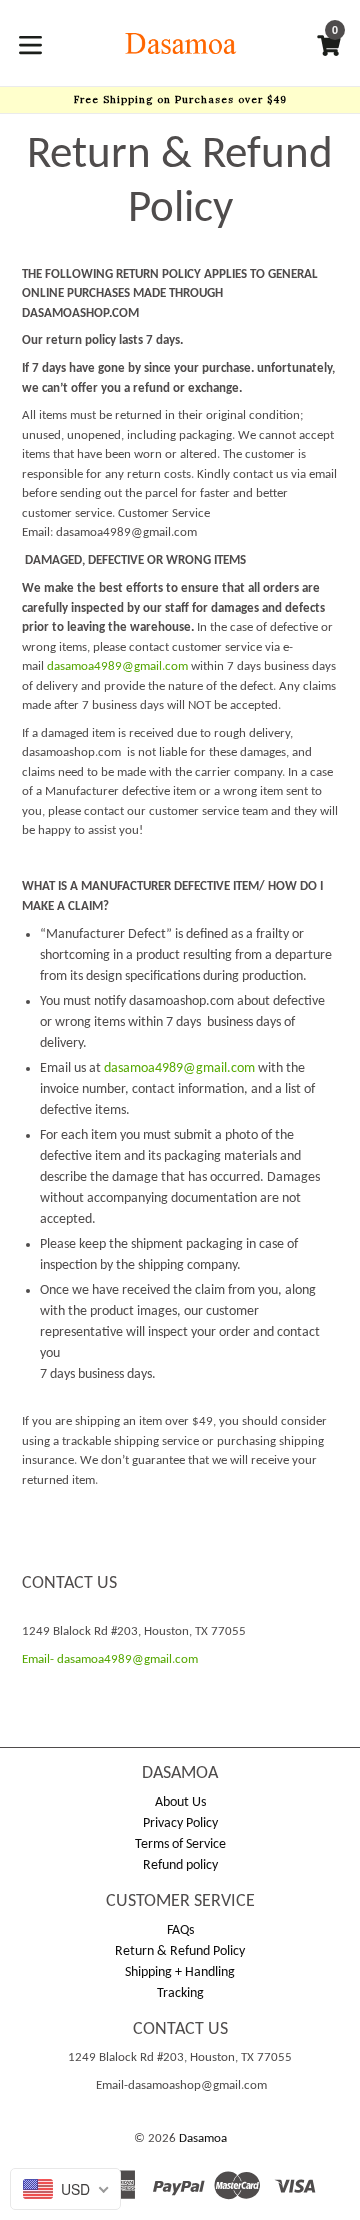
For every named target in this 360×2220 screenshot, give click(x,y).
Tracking (180, 1993)
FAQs (180, 1930)
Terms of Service (180, 1844)
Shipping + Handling (180, 1972)
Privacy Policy (180, 1823)
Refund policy (180, 1865)
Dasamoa (203, 2138)
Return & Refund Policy (180, 1951)
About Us (180, 1802)
